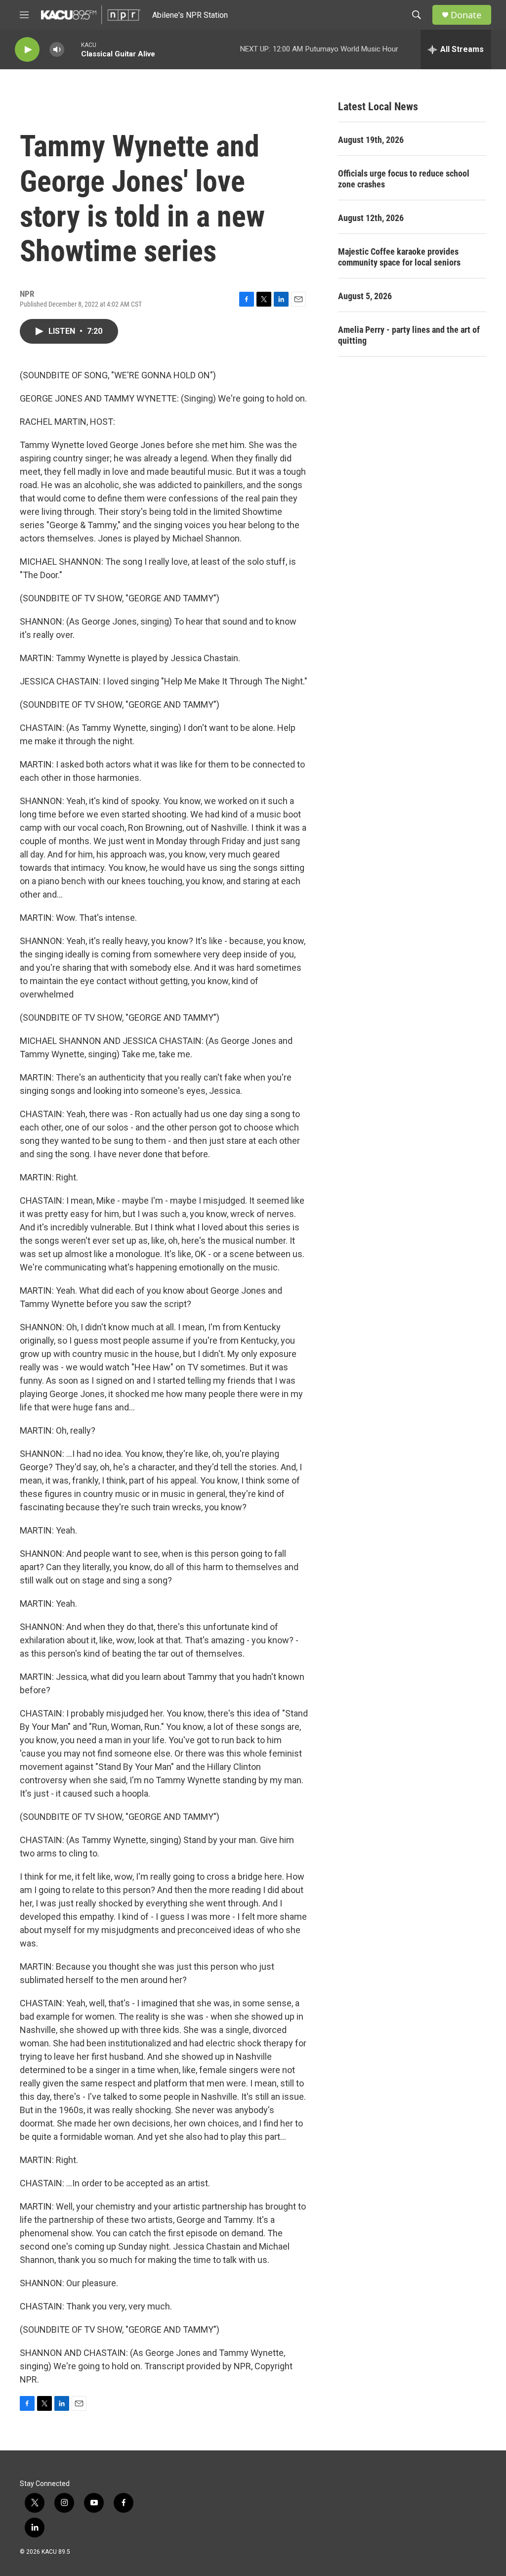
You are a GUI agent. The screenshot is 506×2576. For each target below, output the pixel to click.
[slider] (73, 49)
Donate (466, 15)
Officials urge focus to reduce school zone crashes (404, 179)
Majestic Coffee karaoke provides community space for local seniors (399, 257)
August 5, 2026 (365, 296)
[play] (27, 50)
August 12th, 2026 (371, 218)
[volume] (57, 50)
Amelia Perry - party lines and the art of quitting (409, 335)
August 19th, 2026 (371, 140)
